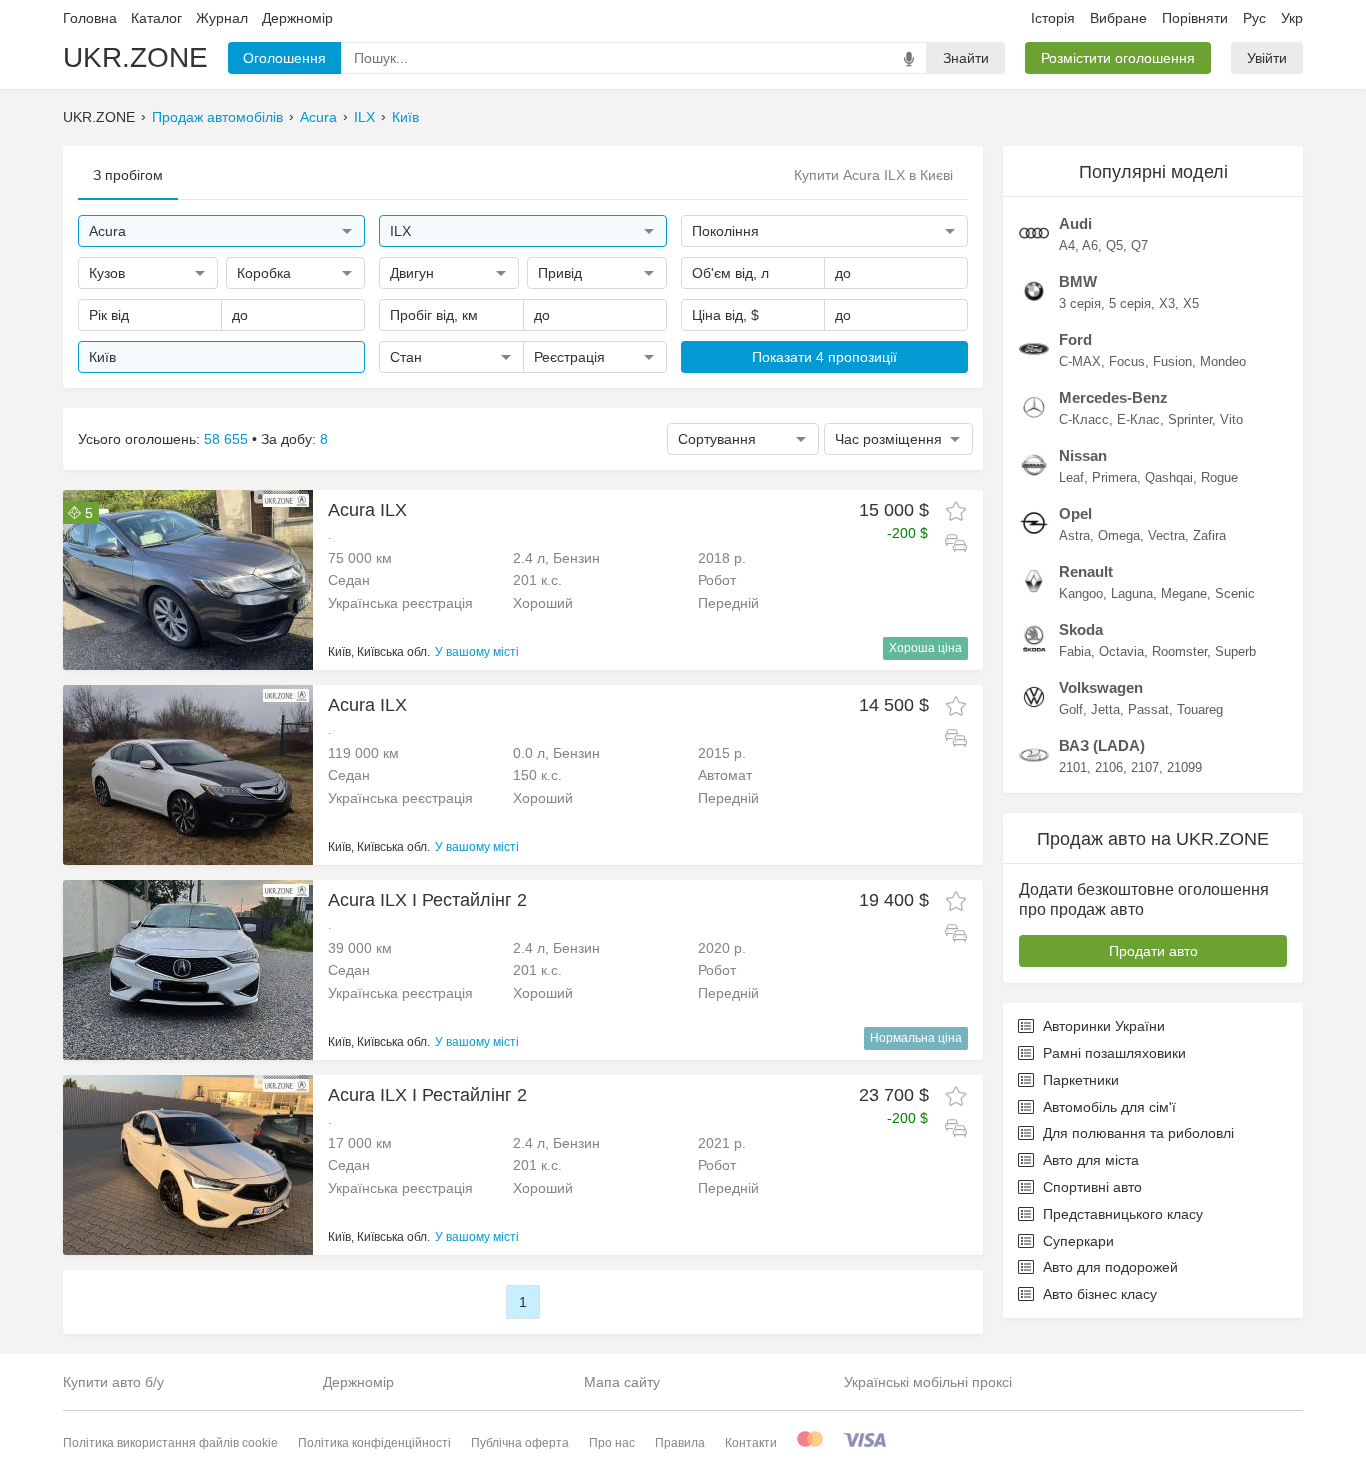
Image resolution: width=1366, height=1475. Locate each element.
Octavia (1121, 651)
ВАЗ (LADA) (1102, 745)
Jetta (1105, 709)
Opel (1075, 513)
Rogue (1219, 477)
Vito (1231, 419)
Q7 (1139, 245)
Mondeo (1223, 361)
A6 (1090, 245)
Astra (1074, 535)
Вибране (1118, 18)
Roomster (1179, 651)
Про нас (612, 1443)
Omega (1119, 535)
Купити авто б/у (113, 1382)
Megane (1184, 593)
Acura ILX (367, 510)
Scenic (1235, 593)
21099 (1184, 767)
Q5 (1114, 245)
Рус (1254, 18)
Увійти (1267, 58)
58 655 (226, 439)
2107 (1145, 767)
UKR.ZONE (135, 57)
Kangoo (1081, 593)
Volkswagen (1101, 687)
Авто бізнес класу (1100, 1294)
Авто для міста (1091, 1160)
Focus (1127, 361)
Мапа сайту (622, 1382)
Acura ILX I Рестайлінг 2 (427, 900)
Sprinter (1190, 419)
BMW (1078, 281)
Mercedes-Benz (1113, 397)
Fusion (1172, 361)
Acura (318, 117)
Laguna (1132, 593)
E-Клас (1138, 419)
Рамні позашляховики (1114, 1053)
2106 (1109, 767)
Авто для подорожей (1110, 1267)
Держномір (297, 18)
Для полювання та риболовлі (1138, 1133)
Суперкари (1078, 1241)
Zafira (1209, 535)
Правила (680, 1443)
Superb (1235, 651)
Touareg (1200, 709)
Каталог (156, 18)
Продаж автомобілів (217, 117)
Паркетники (1081, 1080)
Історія (1053, 18)
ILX (364, 117)
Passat (1148, 709)
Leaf (1071, 477)
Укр (1292, 18)
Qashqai (1169, 477)
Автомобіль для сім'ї (1109, 1107)
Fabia (1075, 651)
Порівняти (1195, 18)
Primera (1114, 477)
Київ (405, 117)
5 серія (1130, 303)
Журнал (222, 18)
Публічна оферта (520, 1443)
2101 (1073, 767)
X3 (1167, 303)
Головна (90, 18)
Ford (1075, 339)
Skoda (1081, 629)
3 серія (1080, 303)
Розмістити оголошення (1118, 58)
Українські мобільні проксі (928, 1382)
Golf (1071, 709)
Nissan (1083, 455)
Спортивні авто (1092, 1187)
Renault (1086, 571)
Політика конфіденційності (374, 1443)
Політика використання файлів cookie (170, 1443)
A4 (1067, 245)
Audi (1075, 223)
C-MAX (1080, 361)
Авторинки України (1104, 1026)
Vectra (1166, 535)
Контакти (751, 1443)
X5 (1191, 303)
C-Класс (1084, 419)
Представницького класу (1123, 1214)
